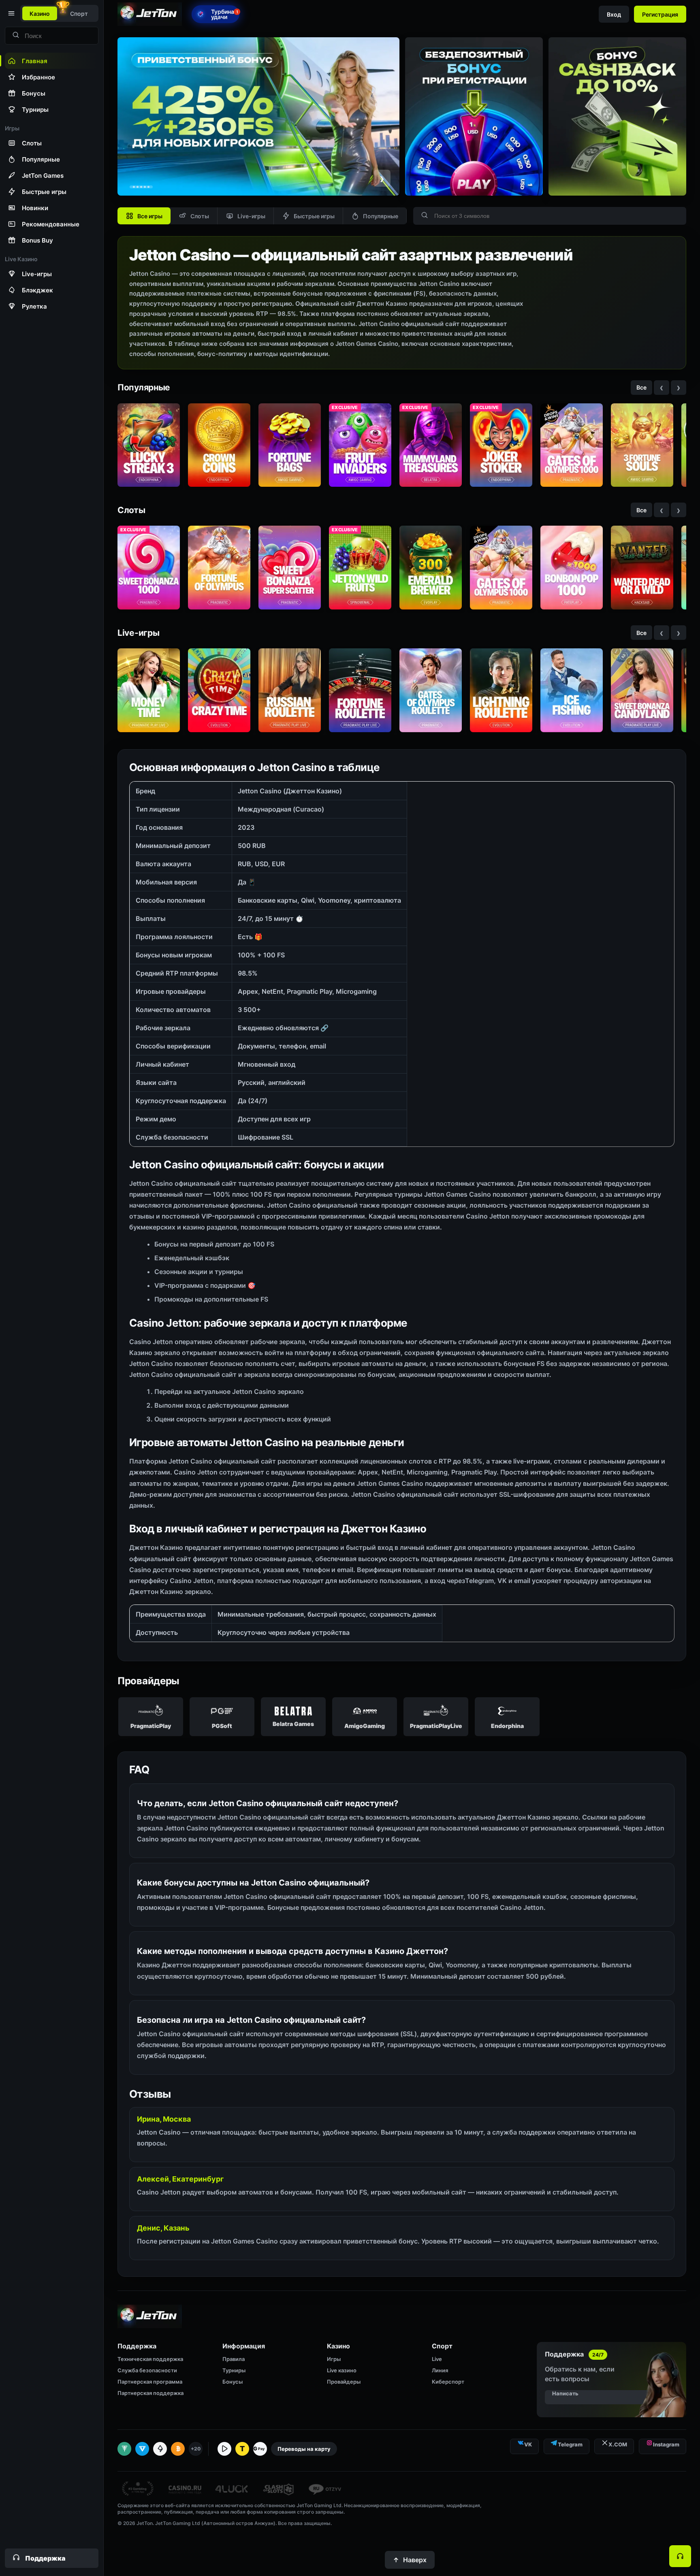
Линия (440, 2370)
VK (528, 2444)
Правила (234, 2359)
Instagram (666, 2444)
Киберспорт (448, 2382)
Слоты (200, 216)
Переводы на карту (304, 2449)
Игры (334, 2359)
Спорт (79, 14)
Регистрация (660, 14)
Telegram (570, 2444)
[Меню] (11, 13)
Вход (614, 14)
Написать (565, 2393)
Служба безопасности (147, 2370)
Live (437, 2359)
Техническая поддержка (150, 2359)
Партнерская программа (150, 2382)
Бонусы (233, 2382)
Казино (40, 14)
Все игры (150, 216)
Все (641, 387)
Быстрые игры (314, 216)
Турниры (234, 2370)
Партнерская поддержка (150, 2393)
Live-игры (251, 216)
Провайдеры (344, 2382)
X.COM (618, 2444)
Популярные (381, 216)
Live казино (342, 2370)
